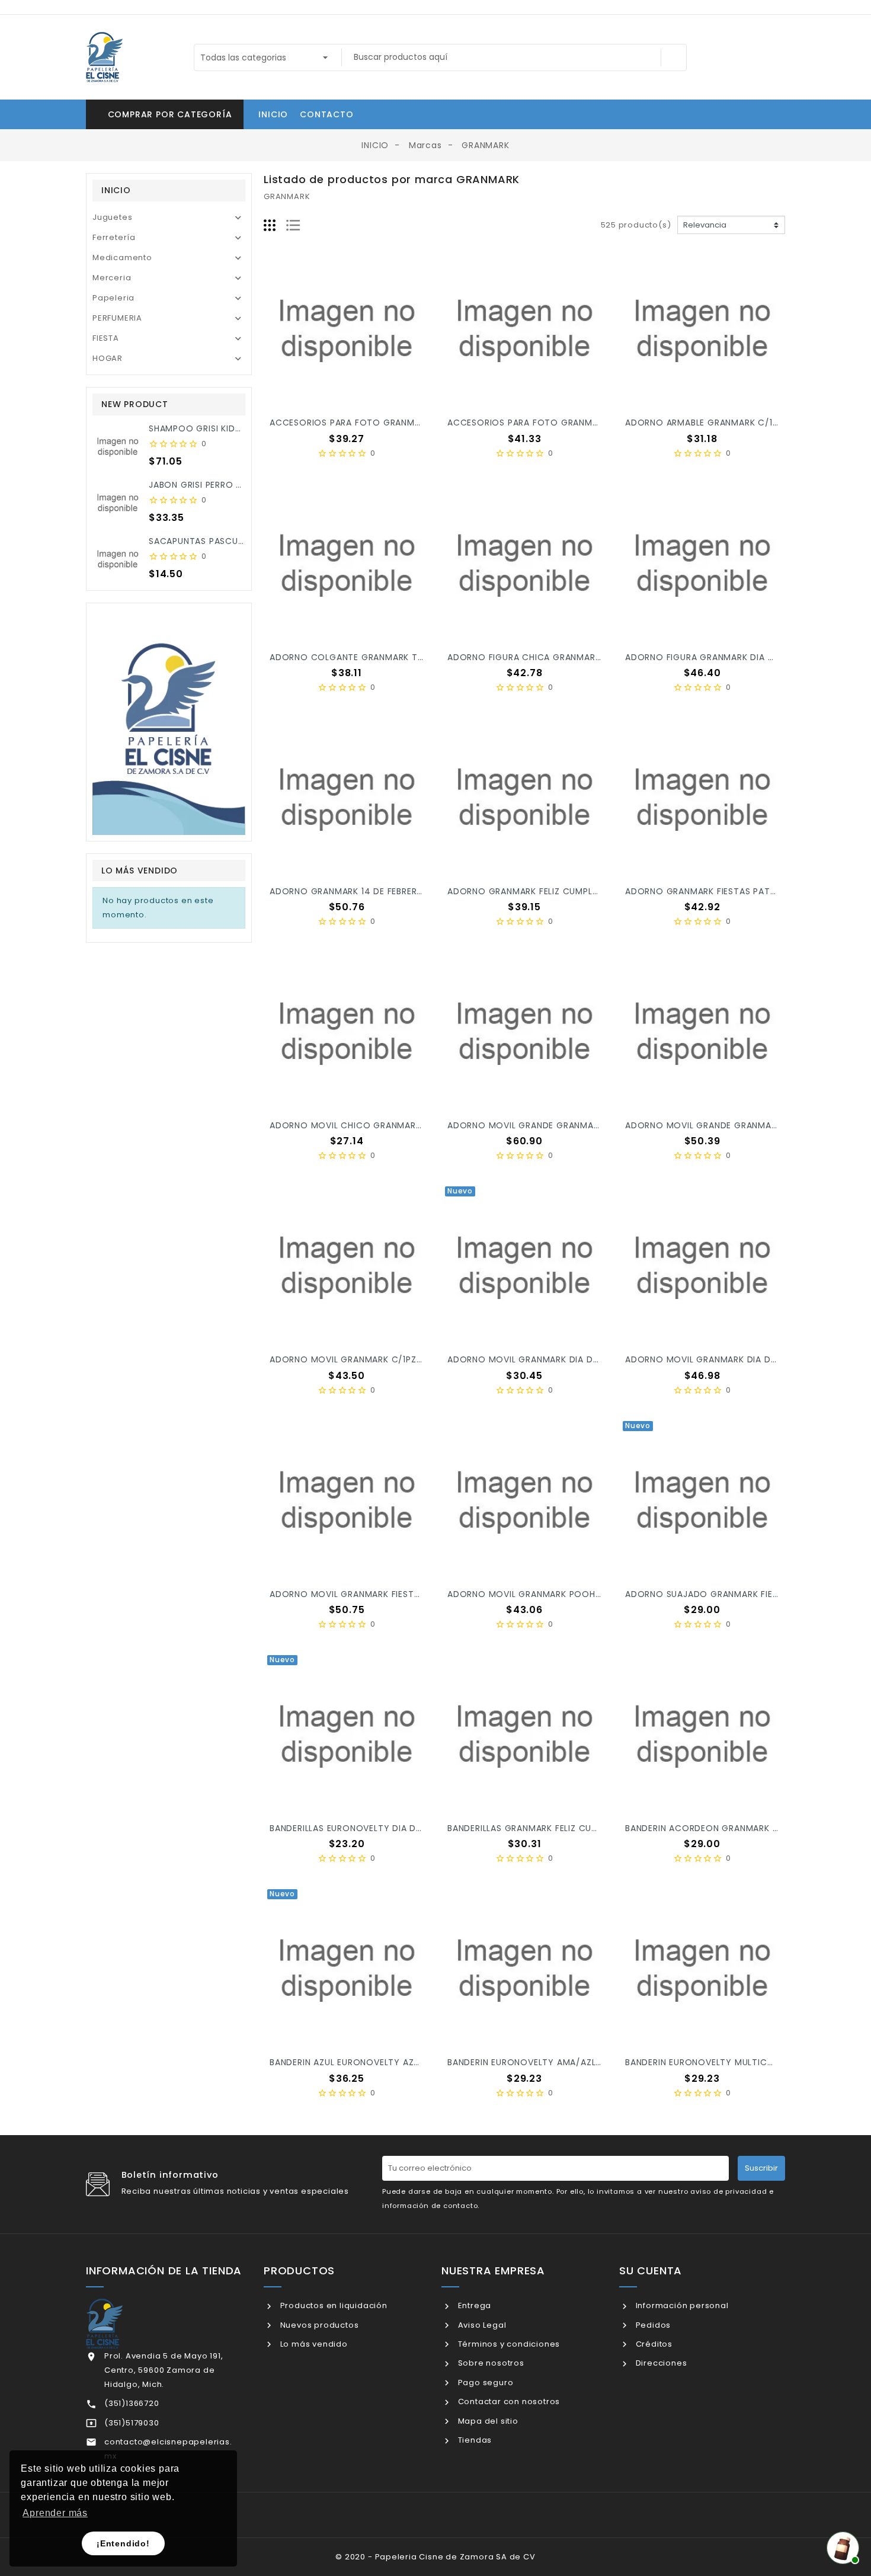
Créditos (653, 2344)
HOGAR (108, 358)
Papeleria (113, 298)
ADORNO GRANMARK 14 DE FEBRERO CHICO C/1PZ (377, 891)
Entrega (473, 2305)
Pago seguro (484, 2383)
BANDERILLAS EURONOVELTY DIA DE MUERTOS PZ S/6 (383, 1828)
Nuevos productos (318, 2325)
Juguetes (112, 217)
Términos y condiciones (508, 2344)
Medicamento (122, 257)
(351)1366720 (132, 2403)
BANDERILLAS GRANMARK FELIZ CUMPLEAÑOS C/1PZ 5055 (568, 1828)
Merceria (112, 278)
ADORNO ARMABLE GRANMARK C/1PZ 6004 (717, 423)
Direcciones (660, 2363)
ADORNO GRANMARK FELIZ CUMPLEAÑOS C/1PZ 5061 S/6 (569, 891)
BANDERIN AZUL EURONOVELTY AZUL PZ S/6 (363, 2062)
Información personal (681, 2305)
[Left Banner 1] (169, 722)
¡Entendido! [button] (123, 2543)
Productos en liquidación (333, 2305)
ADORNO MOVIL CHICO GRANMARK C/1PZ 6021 (370, 1125)
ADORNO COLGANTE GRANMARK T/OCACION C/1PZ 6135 (392, 657)
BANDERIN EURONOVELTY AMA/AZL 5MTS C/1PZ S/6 (558, 2062)
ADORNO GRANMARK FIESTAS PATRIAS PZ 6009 (726, 891)
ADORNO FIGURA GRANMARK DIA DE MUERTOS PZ (731, 657)
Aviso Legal (481, 2325)
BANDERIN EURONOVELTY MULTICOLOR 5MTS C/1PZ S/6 (745, 2062)
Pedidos (652, 2325)
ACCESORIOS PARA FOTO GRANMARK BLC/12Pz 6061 (382, 423)
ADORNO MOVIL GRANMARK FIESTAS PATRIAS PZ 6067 (386, 1594)
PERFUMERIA (117, 318)
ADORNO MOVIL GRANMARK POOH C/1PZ (535, 1594)
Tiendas (474, 2440)
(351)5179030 (132, 2423)
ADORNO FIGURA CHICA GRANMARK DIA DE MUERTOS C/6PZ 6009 (590, 657)
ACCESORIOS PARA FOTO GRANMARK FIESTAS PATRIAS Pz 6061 (583, 423)
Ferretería (114, 237)
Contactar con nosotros (508, 2401)
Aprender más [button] (55, 2513)
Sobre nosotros (490, 2363)
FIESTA (106, 338)
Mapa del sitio (487, 2421)
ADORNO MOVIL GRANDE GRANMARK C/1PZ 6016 (551, 1125)
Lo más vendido (313, 2344)
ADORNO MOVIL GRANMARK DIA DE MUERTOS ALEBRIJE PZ (571, 1359)
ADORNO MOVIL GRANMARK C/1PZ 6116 (353, 1359)
